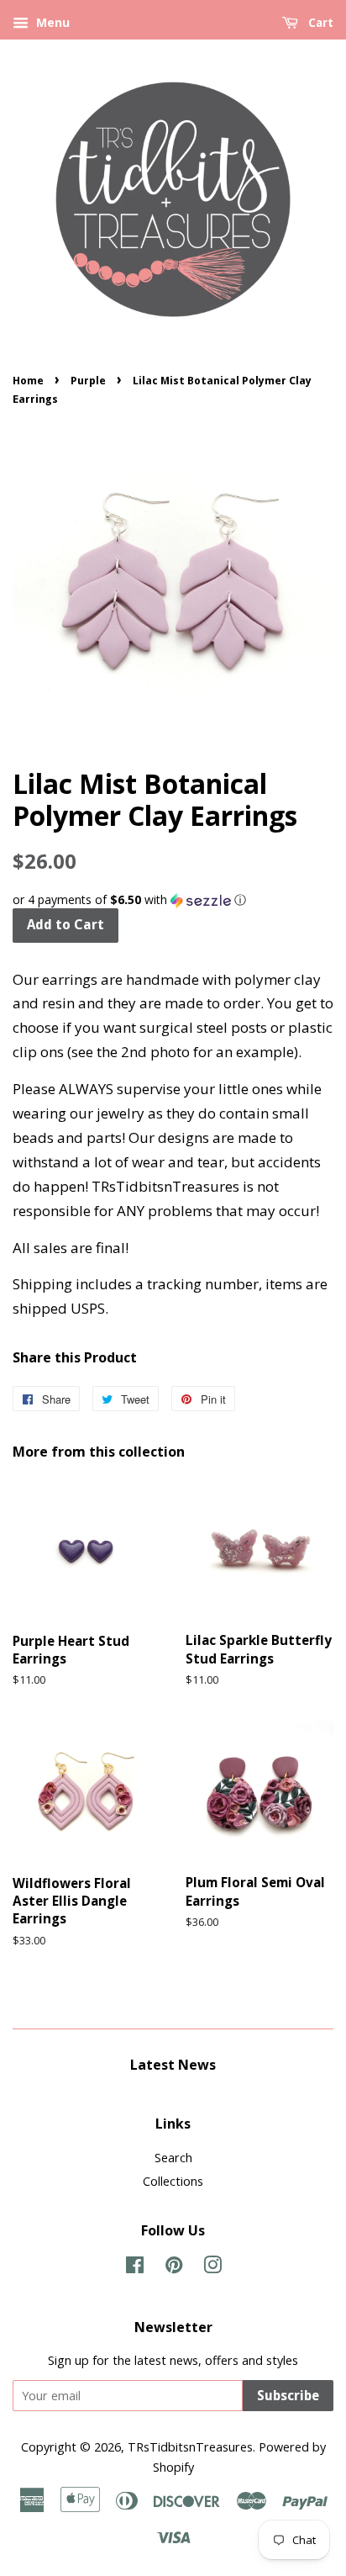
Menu (51, 22)
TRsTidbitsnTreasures (190, 2447)
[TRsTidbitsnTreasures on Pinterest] (174, 2268)
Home (28, 381)
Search (173, 2158)
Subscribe (288, 2396)
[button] (173, 900)
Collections (173, 2181)
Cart (319, 23)
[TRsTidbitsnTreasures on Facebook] (135, 2268)
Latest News (173, 2065)
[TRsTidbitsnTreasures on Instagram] (212, 2268)
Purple (88, 381)
